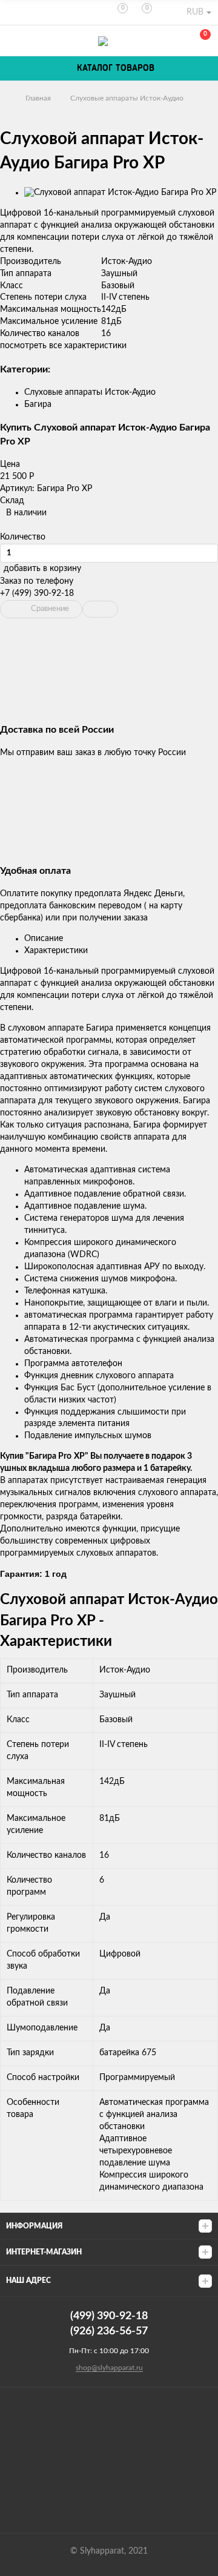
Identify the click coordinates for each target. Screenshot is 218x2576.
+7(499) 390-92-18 (13, 41)
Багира (38, 405)
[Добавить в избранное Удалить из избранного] (100, 609)
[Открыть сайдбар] (13, 12)
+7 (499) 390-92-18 (37, 593)
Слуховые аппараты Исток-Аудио (127, 98)
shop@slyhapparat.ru (109, 2368)
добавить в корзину (42, 569)
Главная (38, 98)
